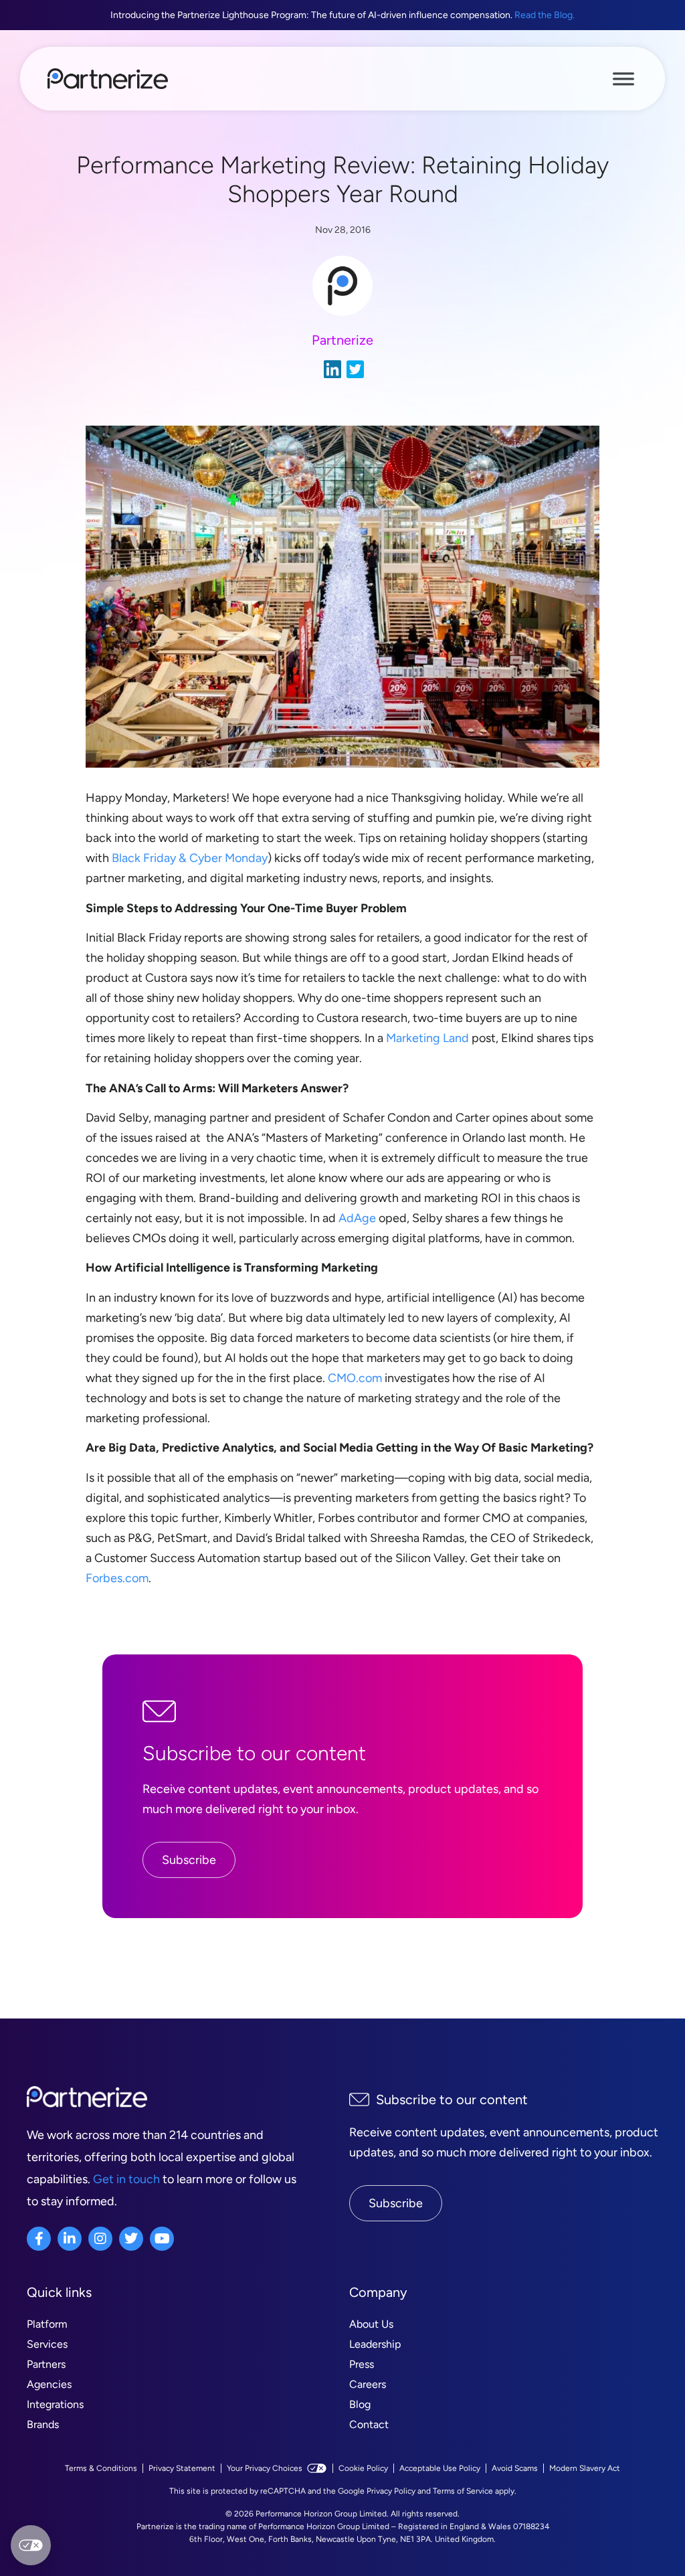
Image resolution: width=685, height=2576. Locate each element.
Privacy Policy (391, 2491)
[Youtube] (162, 2239)
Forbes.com (117, 1578)
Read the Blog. (545, 15)
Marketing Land (427, 1038)
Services (47, 2344)
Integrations (55, 2404)
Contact (369, 2424)
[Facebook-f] (39, 2239)
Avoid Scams (515, 2468)
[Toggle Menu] (623, 78)
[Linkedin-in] (70, 2239)
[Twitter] (131, 2239)
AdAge (357, 1218)
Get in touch (126, 2179)
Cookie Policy (363, 2468)
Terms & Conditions (101, 2468)
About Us (371, 2324)
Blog (360, 2404)
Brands (43, 2424)
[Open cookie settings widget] (31, 2545)
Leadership (375, 2344)
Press (362, 2364)
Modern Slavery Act (585, 2468)
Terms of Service (463, 2491)
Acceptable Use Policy (440, 2468)
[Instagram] (100, 2239)
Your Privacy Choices (265, 2468)
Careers (368, 2384)
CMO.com (355, 1378)
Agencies (49, 2384)
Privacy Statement (182, 2468)
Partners (46, 2364)
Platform (47, 2324)
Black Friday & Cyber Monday (190, 858)
